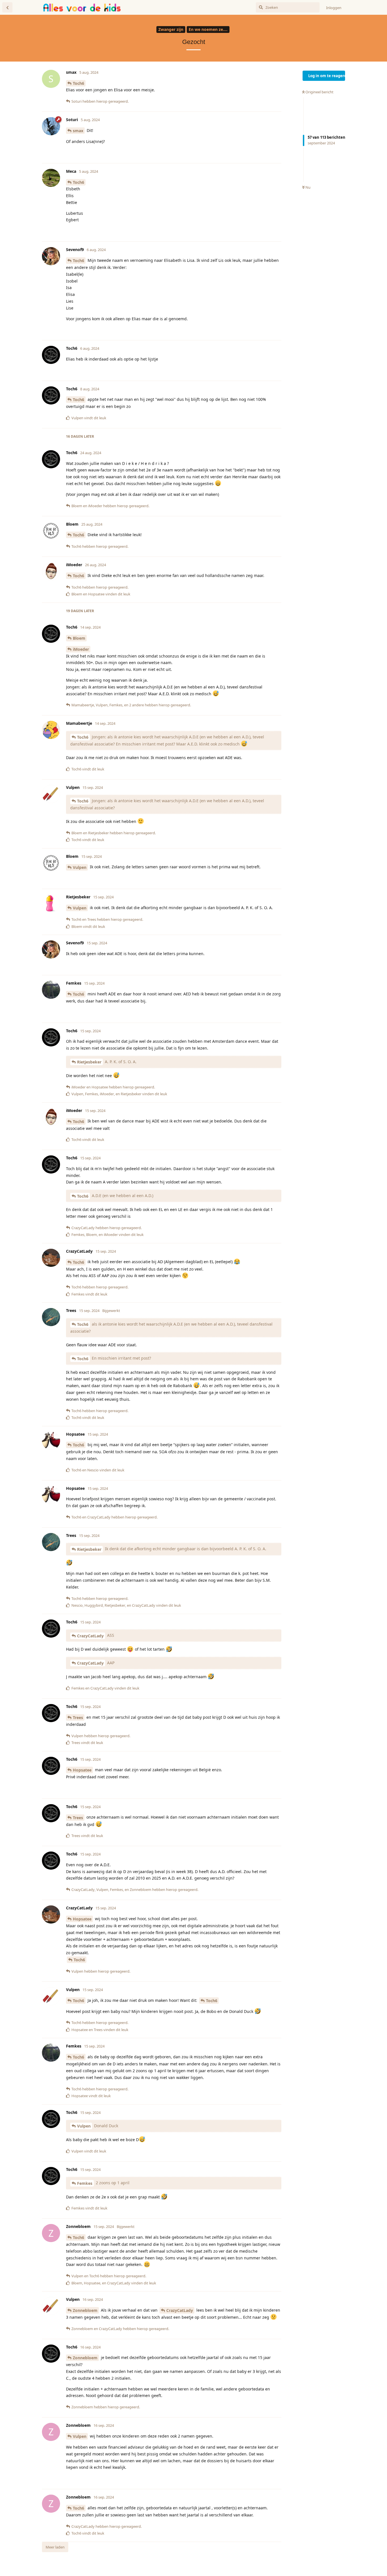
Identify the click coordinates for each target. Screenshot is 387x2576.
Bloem (79, 638)
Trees (78, 1717)
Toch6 (78, 83)
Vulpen (80, 867)
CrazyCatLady (90, 1636)
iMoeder (81, 649)
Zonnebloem (85, 2310)
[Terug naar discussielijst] (7, 7)
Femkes (85, 2183)
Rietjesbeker (89, 1062)
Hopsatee (82, 1770)
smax (78, 131)
